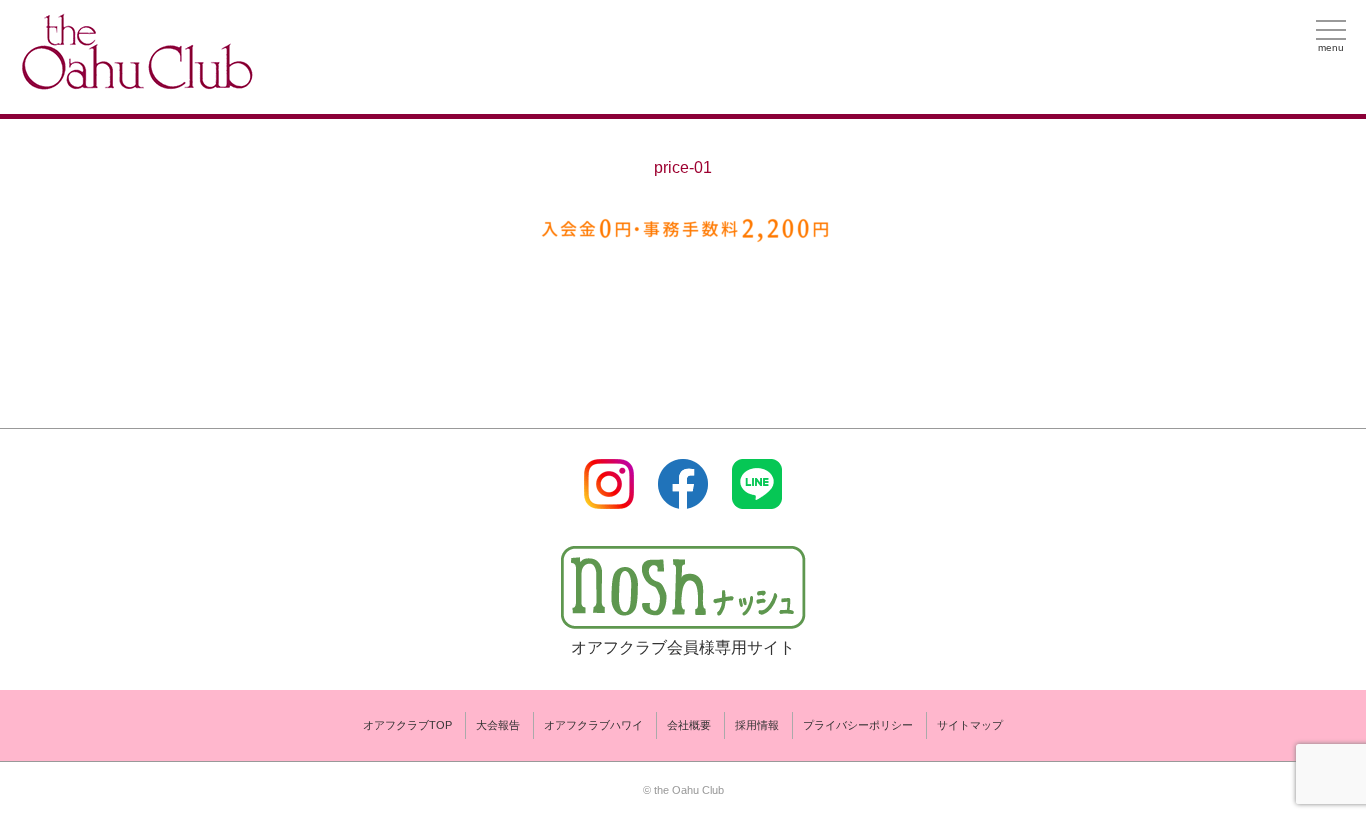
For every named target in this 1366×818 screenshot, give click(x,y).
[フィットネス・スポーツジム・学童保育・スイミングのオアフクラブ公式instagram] (609, 496)
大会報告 (498, 725)
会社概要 (689, 725)
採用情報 (757, 725)
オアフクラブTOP (407, 725)
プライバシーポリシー (858, 725)
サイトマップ (970, 725)
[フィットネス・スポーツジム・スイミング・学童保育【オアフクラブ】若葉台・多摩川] (135, 81)
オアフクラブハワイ (593, 725)
